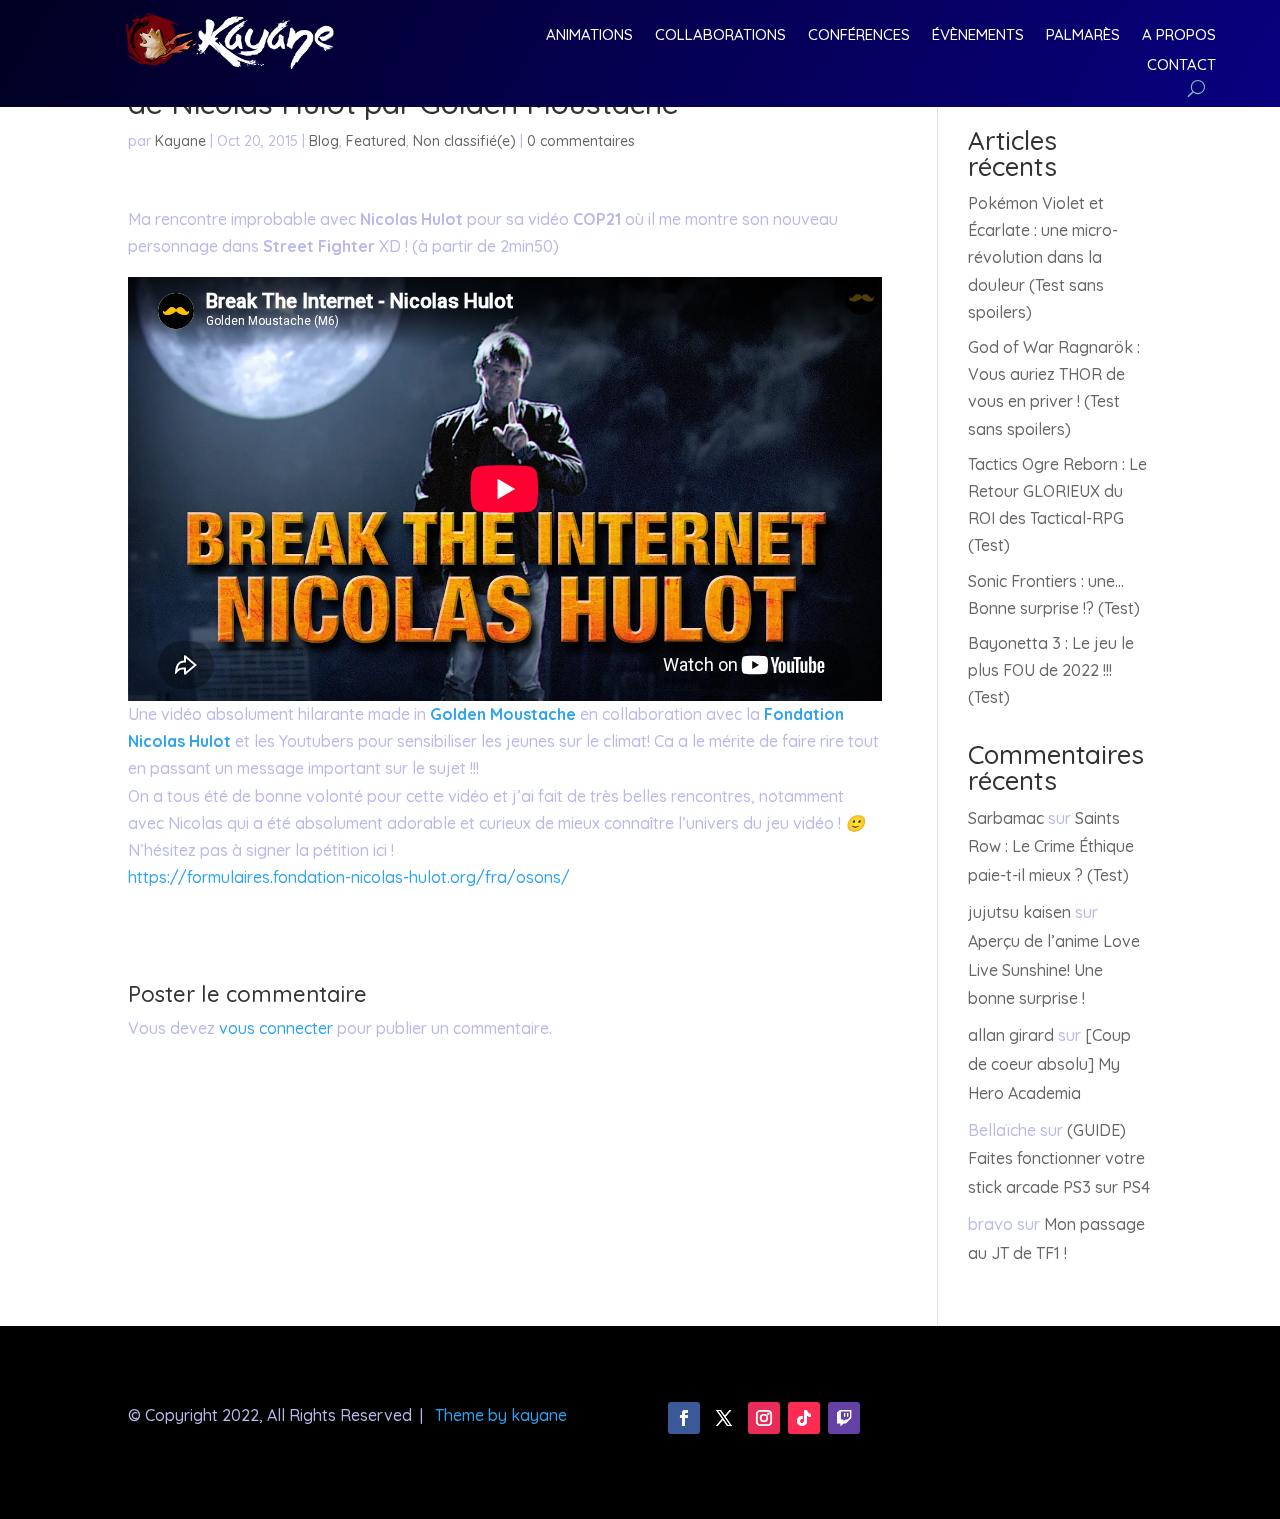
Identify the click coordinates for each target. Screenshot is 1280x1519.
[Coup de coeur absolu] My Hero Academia (1049, 1064)
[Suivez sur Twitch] (844, 1418)
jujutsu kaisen (1019, 912)
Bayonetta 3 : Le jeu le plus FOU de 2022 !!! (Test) (1051, 670)
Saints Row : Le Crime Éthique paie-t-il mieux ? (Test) (1051, 847)
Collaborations (720, 36)
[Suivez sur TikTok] (804, 1418)
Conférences (859, 36)
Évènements (978, 36)
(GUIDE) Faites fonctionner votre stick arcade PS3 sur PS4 (1059, 1159)
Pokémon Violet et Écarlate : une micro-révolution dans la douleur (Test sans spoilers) (1043, 257)
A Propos (1179, 36)
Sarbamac (1006, 818)
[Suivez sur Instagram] (764, 1418)
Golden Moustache (503, 714)
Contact (1181, 66)
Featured (376, 141)
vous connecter (276, 1028)
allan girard (1011, 1035)
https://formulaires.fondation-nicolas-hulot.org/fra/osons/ (349, 877)
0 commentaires (581, 141)
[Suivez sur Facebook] (684, 1418)
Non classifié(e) (464, 141)
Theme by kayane (501, 1415)
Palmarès (1083, 36)
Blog (324, 141)
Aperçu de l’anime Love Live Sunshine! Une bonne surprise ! (1054, 970)
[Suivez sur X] (724, 1418)
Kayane (180, 141)
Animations (589, 36)
